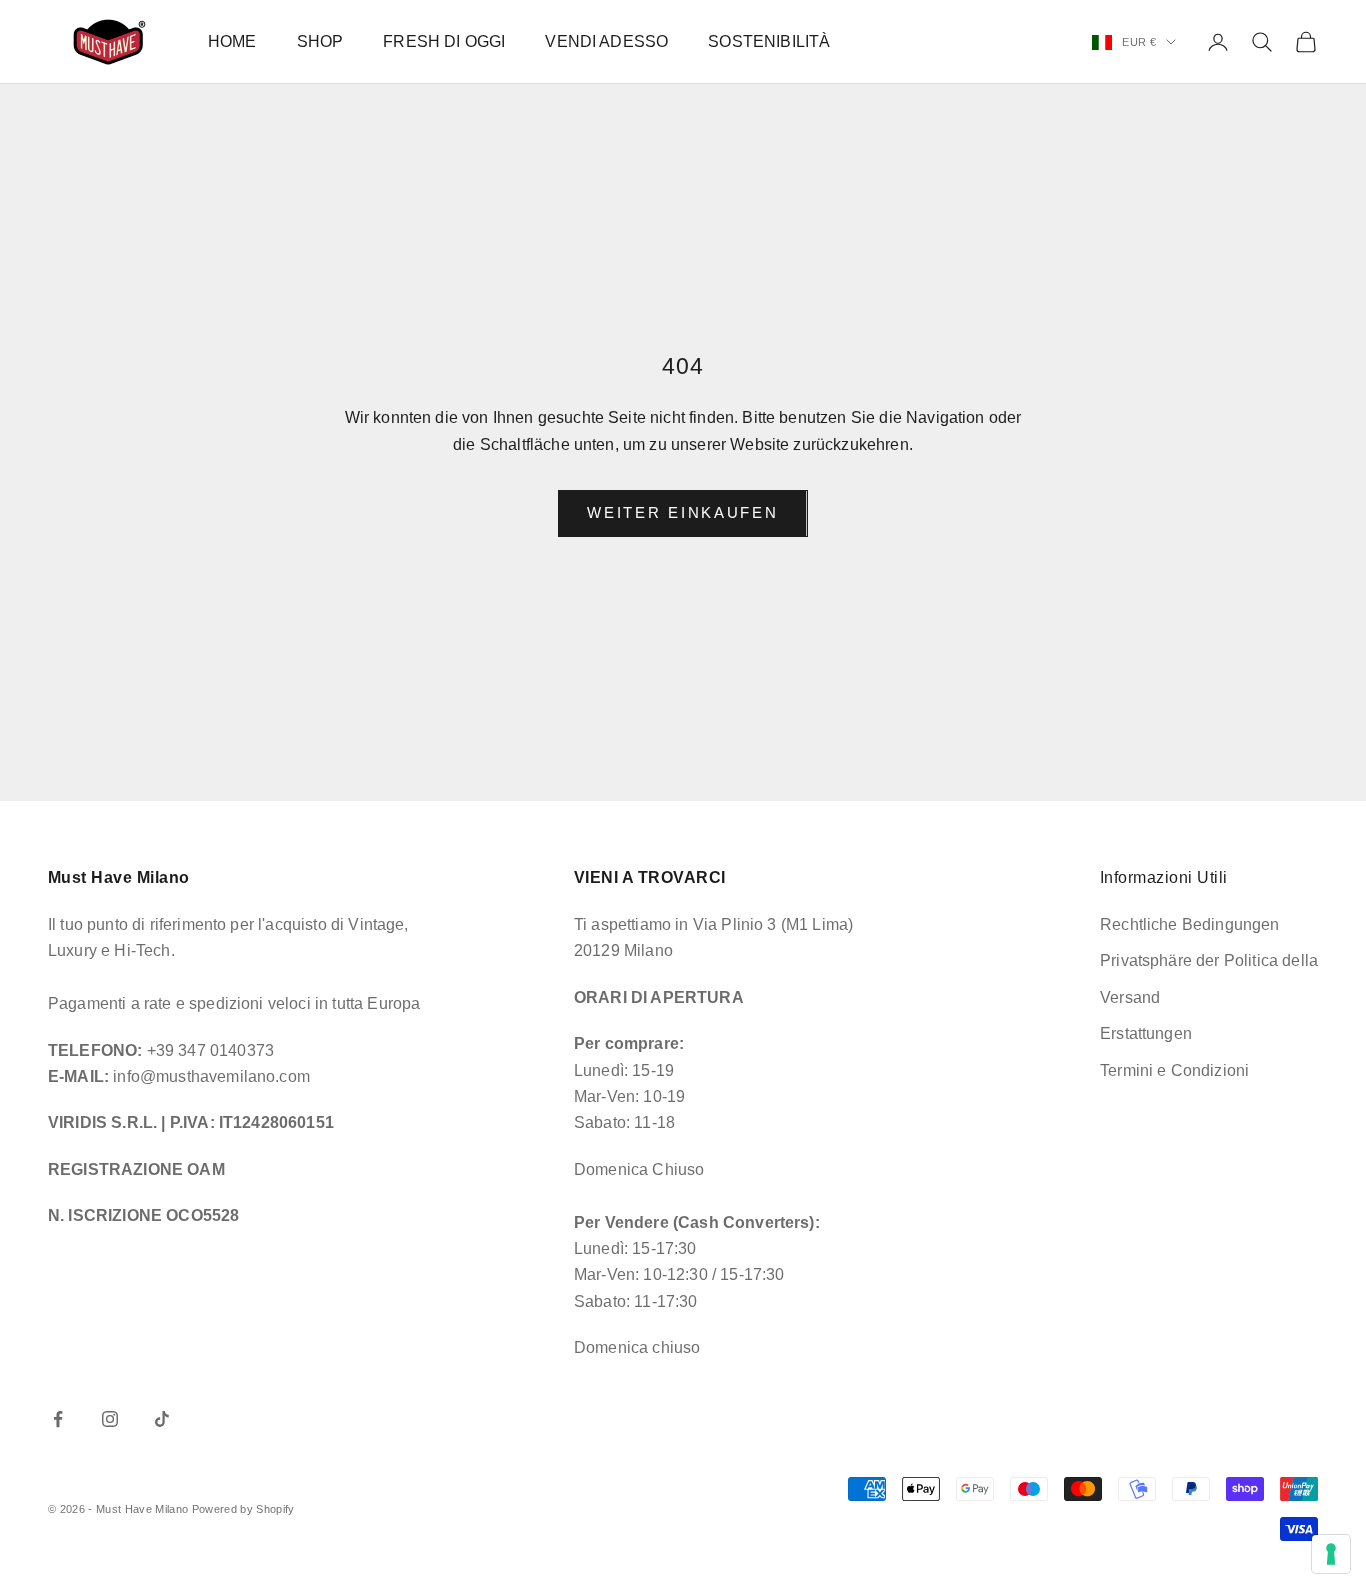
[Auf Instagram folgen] (110, 1419)
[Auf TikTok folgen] (162, 1419)
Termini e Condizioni (1174, 1070)
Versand (1130, 997)
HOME (232, 41)
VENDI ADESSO (606, 41)
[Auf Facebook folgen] (58, 1419)
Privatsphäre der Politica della (1209, 960)
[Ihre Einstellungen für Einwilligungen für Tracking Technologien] (1331, 1554)
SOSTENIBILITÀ (769, 41)
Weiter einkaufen (682, 512)
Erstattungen (1146, 1033)
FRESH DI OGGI (444, 41)
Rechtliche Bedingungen (1190, 924)
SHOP (320, 41)
